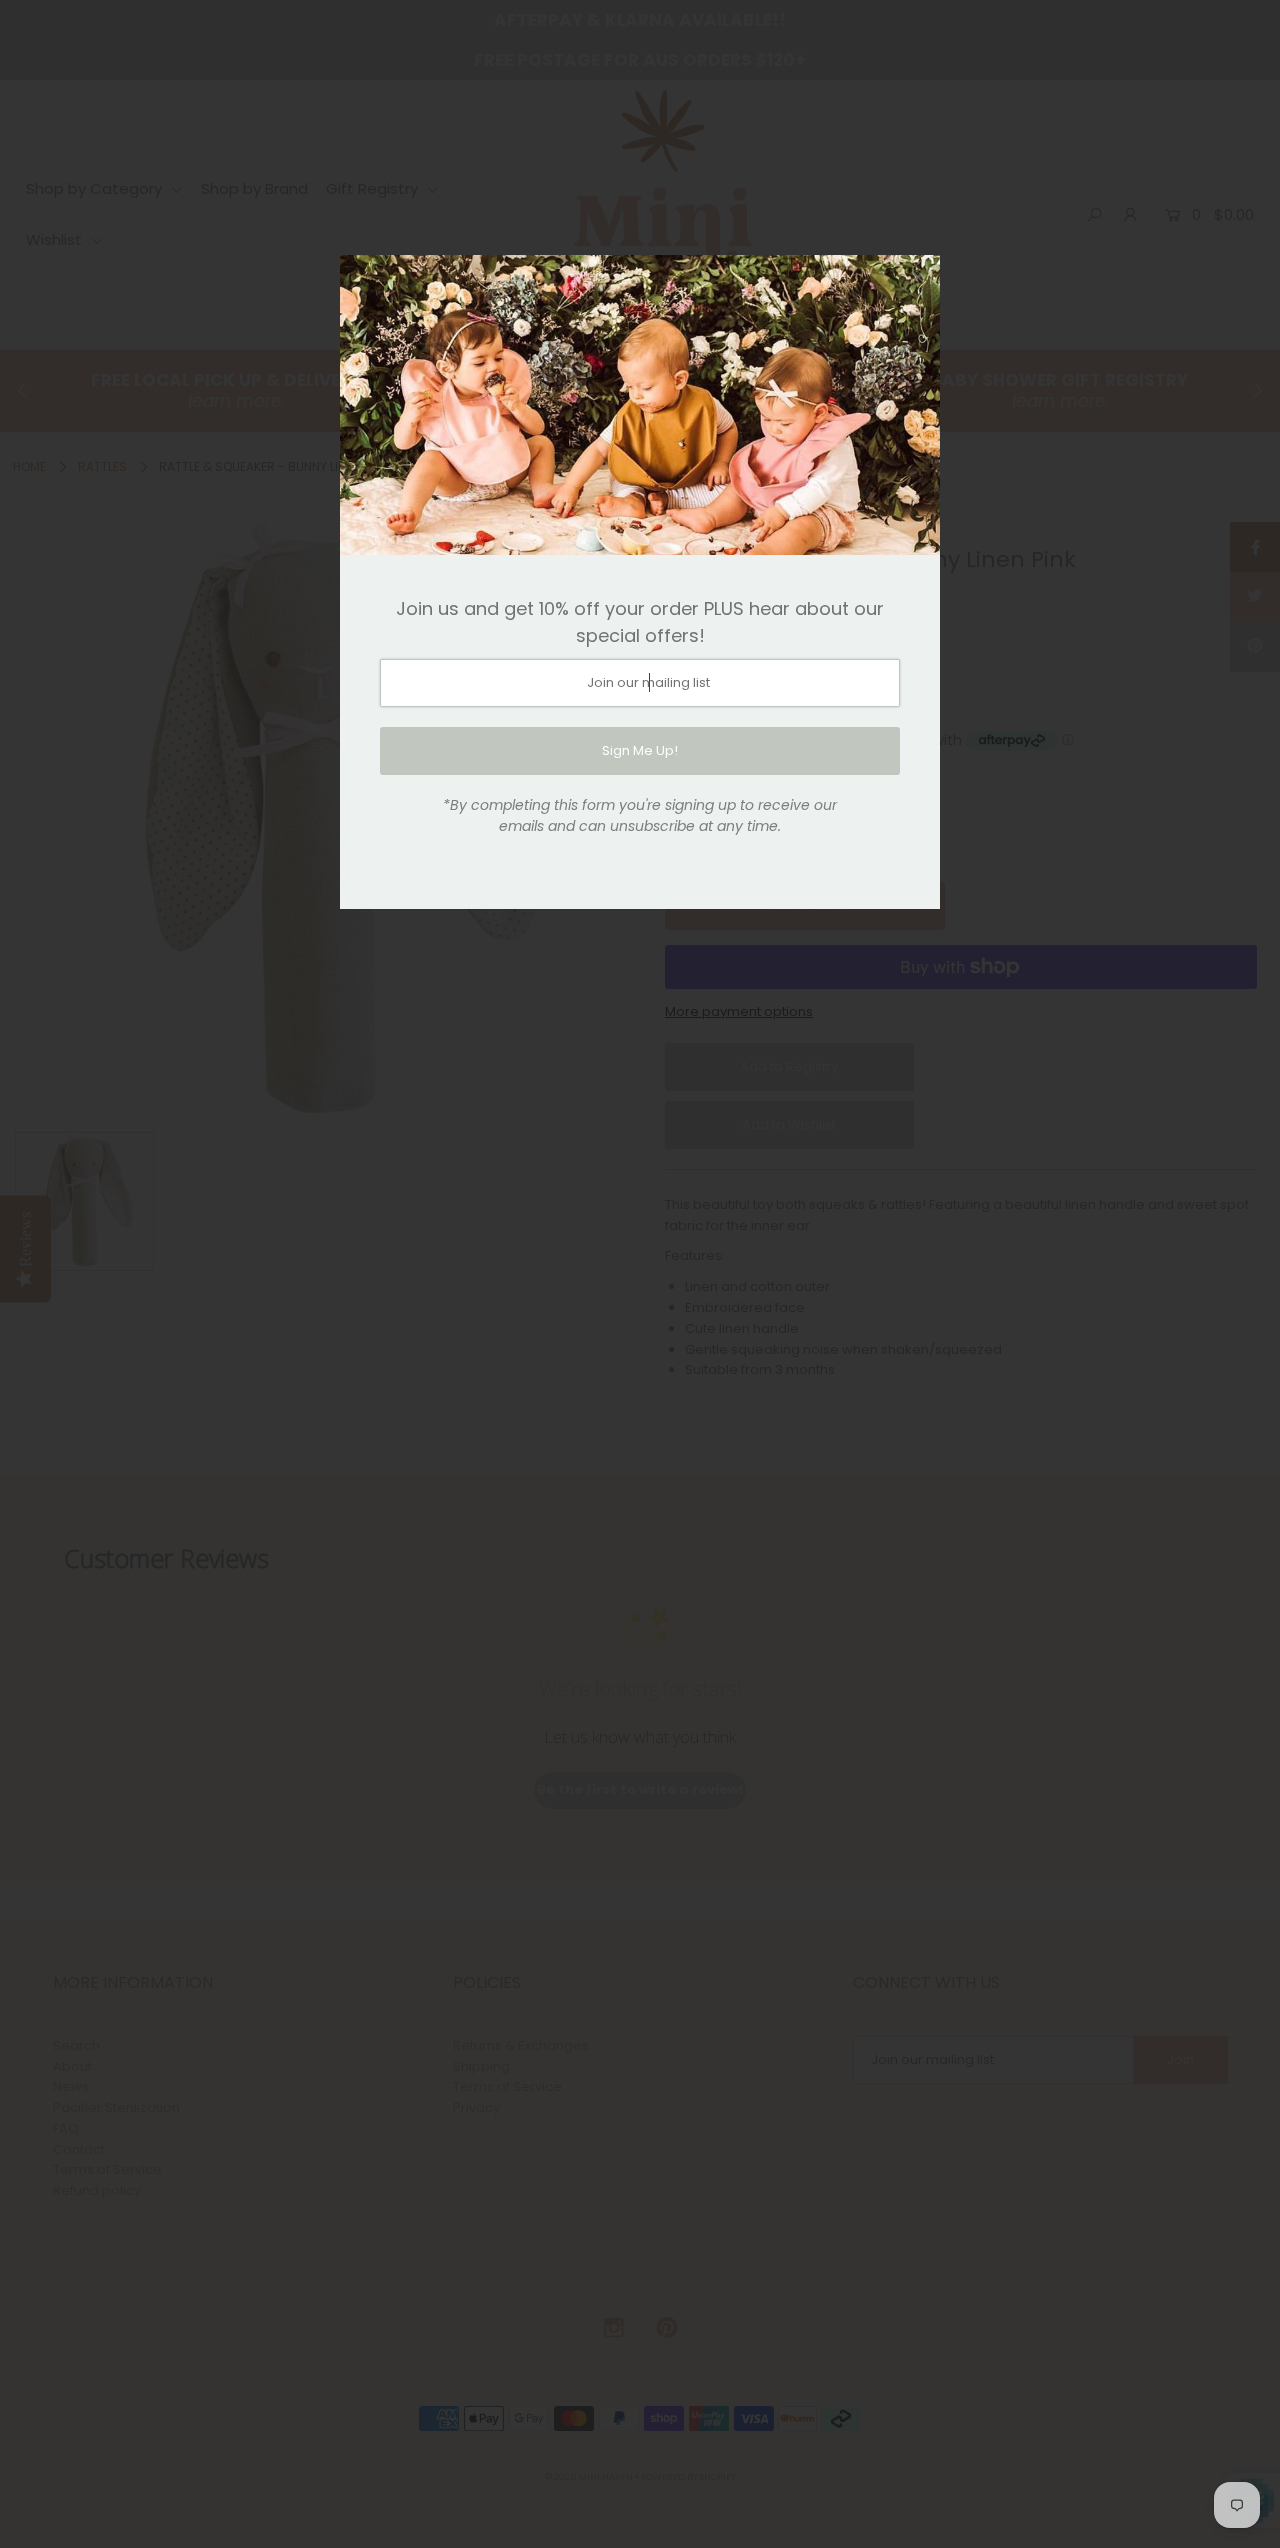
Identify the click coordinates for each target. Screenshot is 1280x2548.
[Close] (918, 277)
